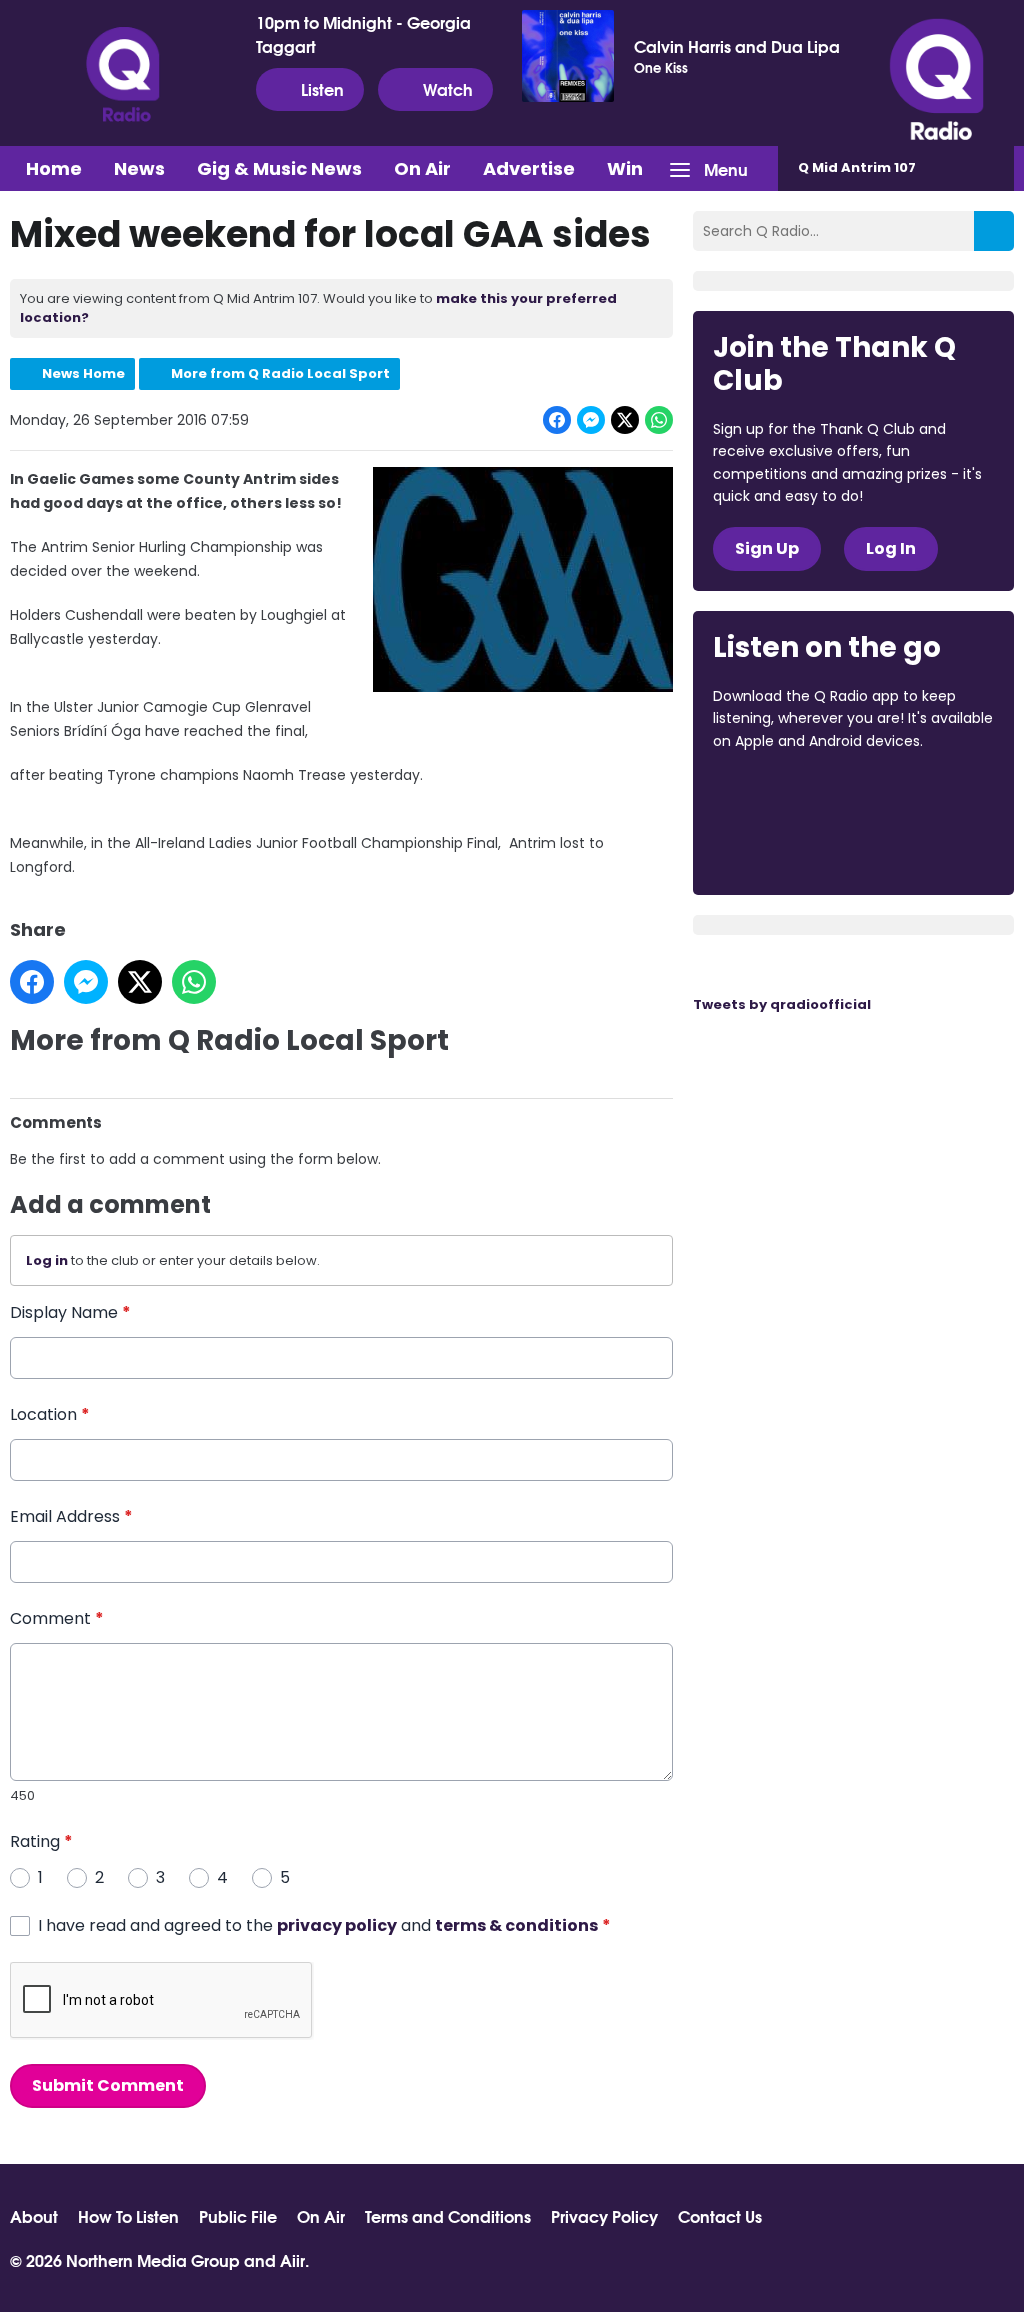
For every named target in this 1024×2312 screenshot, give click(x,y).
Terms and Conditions (448, 2216)
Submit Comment (108, 2085)
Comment (57, 1618)
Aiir (292, 2259)
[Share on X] (625, 420)
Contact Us (720, 2216)
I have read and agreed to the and (324, 1925)
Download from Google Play (789, 847)
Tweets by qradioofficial (782, 1004)
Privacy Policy (604, 2216)
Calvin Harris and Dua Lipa (737, 46)
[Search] (994, 231)
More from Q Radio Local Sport (280, 373)
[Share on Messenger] (591, 420)
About (34, 2216)
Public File (238, 2216)
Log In (891, 548)
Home (54, 168)
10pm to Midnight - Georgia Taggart (363, 34)
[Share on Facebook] (557, 420)
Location (50, 1414)
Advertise (529, 168)
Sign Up (767, 548)
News (139, 168)
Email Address (71, 1516)
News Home (83, 373)
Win (625, 168)
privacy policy (337, 1925)
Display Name (70, 1312)
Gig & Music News (279, 168)
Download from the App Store (791, 795)
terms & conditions (516, 1925)
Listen (322, 88)
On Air (422, 168)
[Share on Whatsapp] (659, 420)
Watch (448, 88)
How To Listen (128, 2216)
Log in (47, 1260)
